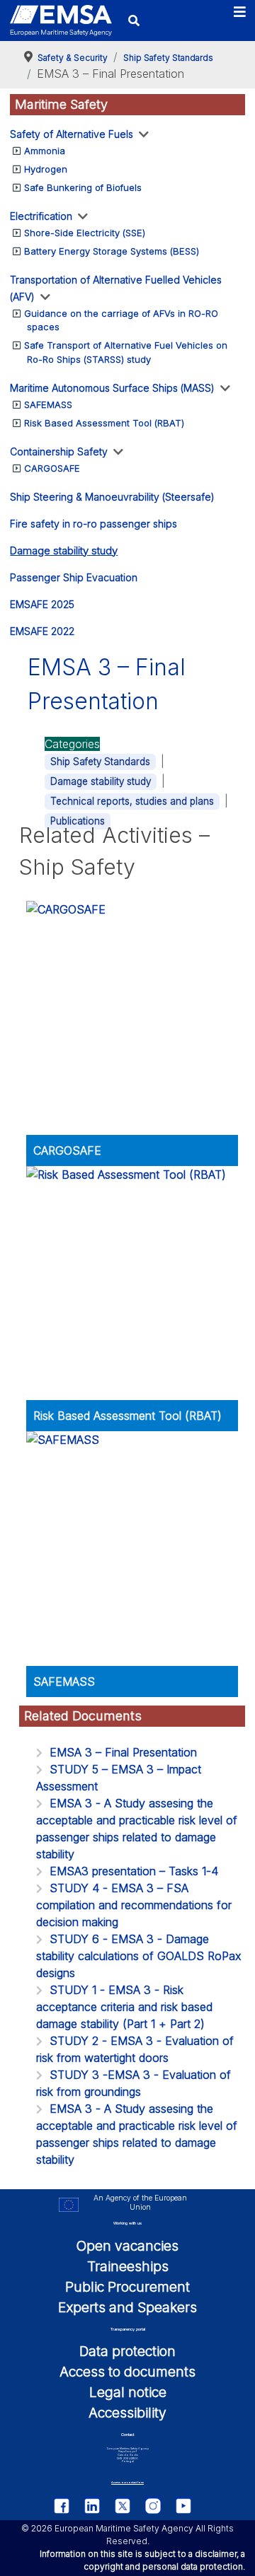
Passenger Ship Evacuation (74, 577)
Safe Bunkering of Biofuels (83, 187)
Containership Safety (59, 451)
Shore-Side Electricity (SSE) (85, 233)
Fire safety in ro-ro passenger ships (93, 524)
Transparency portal (128, 2329)
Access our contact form (127, 2482)
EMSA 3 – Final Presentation (123, 1752)
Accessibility (127, 2413)
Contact (127, 2435)
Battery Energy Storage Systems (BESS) (112, 251)
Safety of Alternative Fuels (72, 134)
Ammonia (45, 151)
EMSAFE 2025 (42, 604)
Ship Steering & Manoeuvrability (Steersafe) (112, 497)
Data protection (127, 2351)
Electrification (41, 216)
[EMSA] (61, 21)
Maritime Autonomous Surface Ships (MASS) (112, 388)
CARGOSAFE (52, 468)
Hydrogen (46, 169)
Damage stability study (64, 550)
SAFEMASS (48, 404)
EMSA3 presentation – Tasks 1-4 (134, 1871)
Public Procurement (127, 2287)
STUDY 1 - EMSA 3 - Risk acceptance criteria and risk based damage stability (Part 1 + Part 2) (124, 2007)
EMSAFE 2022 (42, 631)
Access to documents (127, 2372)
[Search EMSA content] (134, 20)
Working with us (127, 2223)
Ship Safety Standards (100, 762)
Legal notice (128, 2392)
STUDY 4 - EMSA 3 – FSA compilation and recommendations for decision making (134, 1905)
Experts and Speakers (127, 2307)
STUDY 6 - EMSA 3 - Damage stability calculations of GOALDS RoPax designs (139, 1956)
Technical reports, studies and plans (132, 801)
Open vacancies (127, 2246)
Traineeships (128, 2266)
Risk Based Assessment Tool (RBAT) (104, 423)
